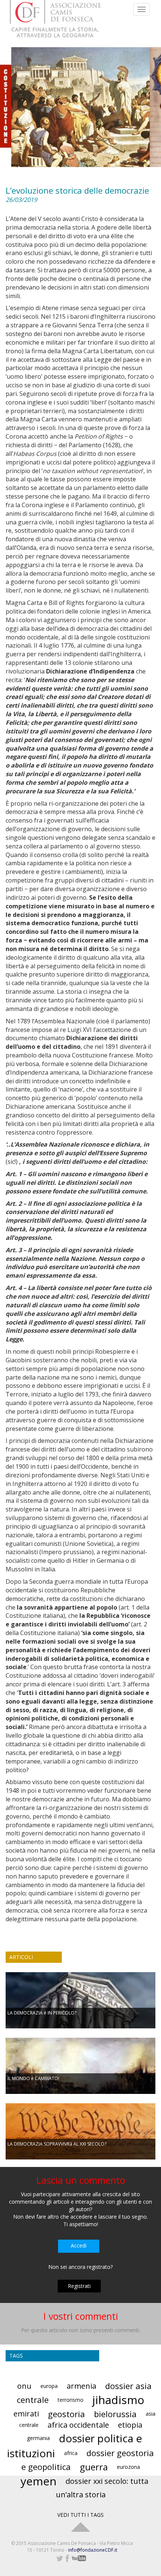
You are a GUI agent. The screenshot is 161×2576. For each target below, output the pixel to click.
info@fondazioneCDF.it (93, 2550)
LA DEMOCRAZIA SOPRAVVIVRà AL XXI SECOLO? (57, 2144)
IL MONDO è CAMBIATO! (33, 2078)
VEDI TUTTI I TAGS (80, 2515)
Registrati (79, 2286)
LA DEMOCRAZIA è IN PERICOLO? (42, 2013)
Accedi (79, 2245)
